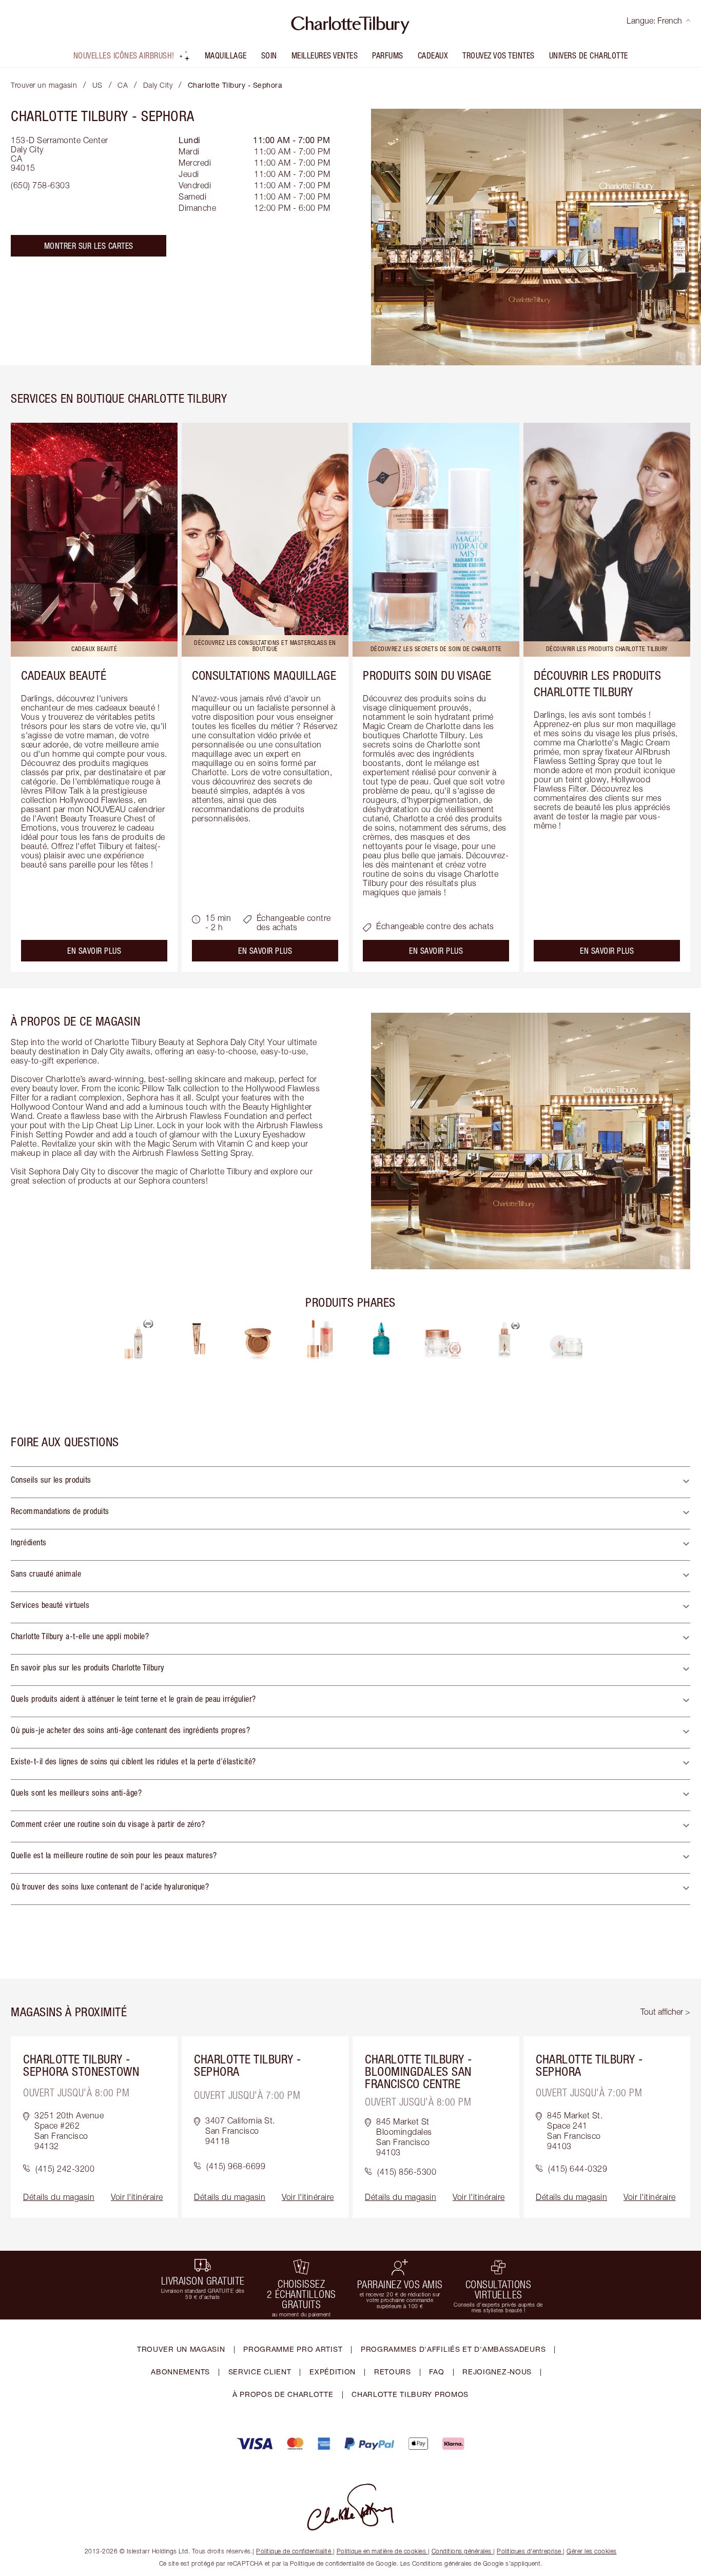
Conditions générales (462, 2551)
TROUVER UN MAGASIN (181, 2349)
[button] (350, 1482)
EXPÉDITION (333, 2372)
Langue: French (654, 21)
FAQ (436, 2372)
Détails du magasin (59, 2197)
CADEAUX (433, 55)
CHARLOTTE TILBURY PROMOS (410, 2394)
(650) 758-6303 (40, 185)
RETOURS (393, 2372)
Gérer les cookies (592, 2551)
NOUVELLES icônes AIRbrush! (124, 55)
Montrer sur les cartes (89, 246)
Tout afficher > (665, 2012)
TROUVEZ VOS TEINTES (499, 55)
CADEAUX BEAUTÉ (64, 675)
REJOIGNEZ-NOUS (497, 2372)
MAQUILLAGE (226, 55)
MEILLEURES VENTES (325, 55)
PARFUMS (388, 55)
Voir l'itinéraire (137, 2197)
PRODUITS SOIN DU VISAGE (427, 675)
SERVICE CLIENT (260, 2372)
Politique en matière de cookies (382, 2551)
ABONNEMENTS (180, 2372)
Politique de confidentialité (294, 2551)
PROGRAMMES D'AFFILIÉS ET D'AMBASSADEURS (453, 2349)
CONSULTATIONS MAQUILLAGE (264, 675)
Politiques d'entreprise (529, 2551)
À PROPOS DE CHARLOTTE (283, 2394)
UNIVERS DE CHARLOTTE (589, 55)
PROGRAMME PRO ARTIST (293, 2349)
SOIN (269, 55)
